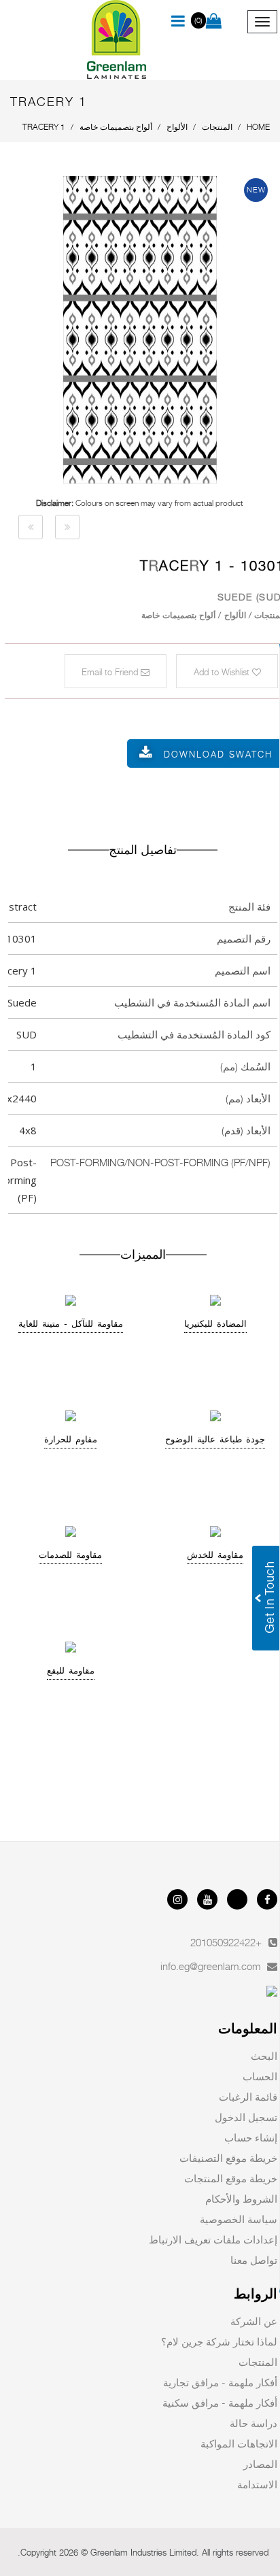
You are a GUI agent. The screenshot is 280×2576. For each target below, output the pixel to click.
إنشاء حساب (251, 2137)
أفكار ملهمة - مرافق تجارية (220, 2382)
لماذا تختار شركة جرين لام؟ (219, 2341)
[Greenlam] (117, 40)
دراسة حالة (253, 2423)
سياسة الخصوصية (239, 2219)
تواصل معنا (254, 2260)
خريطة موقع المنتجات (231, 2178)
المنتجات (258, 2362)
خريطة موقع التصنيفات (228, 2158)
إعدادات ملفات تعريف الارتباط (213, 2239)
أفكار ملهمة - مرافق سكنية (220, 2403)
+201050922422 (226, 1942)
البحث (264, 2056)
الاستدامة (257, 2484)
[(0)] (214, 22)
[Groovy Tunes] (31, 527)
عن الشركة (254, 2321)
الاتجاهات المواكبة (239, 2443)
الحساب (260, 2076)
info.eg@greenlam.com (210, 1966)
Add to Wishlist (223, 672)
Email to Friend (111, 672)
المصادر (260, 2464)
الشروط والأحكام (241, 2199)
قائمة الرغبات (248, 2097)
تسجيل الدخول (246, 2117)
